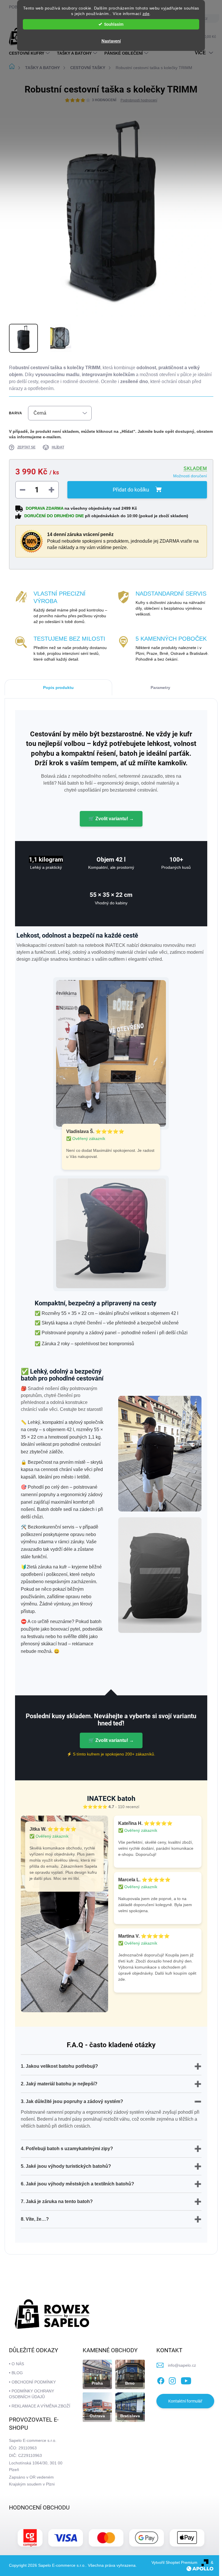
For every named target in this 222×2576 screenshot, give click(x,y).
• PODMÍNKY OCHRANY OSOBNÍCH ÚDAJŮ (32, 2394)
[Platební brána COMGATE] (30, 2538)
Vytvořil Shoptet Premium (174, 2562)
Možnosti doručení (190, 476)
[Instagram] (172, 2380)
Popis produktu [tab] (58, 688)
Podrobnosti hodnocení (139, 100)
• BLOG (16, 2373)
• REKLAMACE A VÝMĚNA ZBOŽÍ (40, 2406)
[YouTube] (186, 2380)
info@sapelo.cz (182, 2365)
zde (146, 14)
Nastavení (111, 41)
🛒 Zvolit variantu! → (111, 819)
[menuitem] (30, 53)
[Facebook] (161, 2380)
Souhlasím (114, 24)
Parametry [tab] (160, 688)
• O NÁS (16, 2364)
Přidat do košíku (131, 490)
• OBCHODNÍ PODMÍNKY (32, 2382)
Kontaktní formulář (185, 2401)
